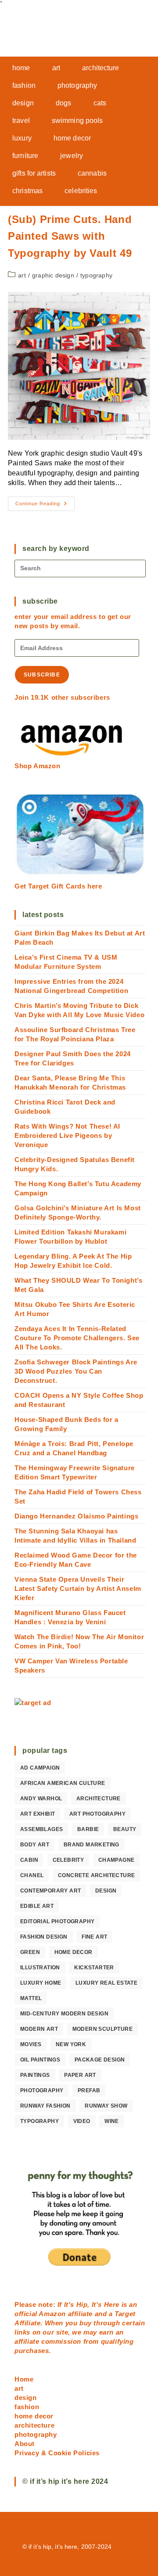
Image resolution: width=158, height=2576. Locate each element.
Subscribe (42, 675)
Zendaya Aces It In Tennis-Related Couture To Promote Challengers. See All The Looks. (77, 1338)
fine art (94, 1937)
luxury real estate (106, 1983)
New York (71, 2044)
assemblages (41, 1829)
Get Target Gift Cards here (58, 886)
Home (24, 2379)
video (82, 2121)
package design (100, 2060)
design (106, 1891)
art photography (97, 1814)
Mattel (31, 1998)
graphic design (53, 275)
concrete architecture (96, 1875)
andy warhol (41, 1799)
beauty (125, 1829)
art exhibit (38, 1814)
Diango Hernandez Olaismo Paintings (76, 1516)
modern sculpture (102, 2029)
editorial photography (57, 1921)
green (30, 1952)
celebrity (68, 1860)
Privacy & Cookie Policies (57, 2453)
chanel (32, 1875)
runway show (106, 2106)
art (22, 275)
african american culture (63, 1783)
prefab (89, 2090)
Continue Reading (45, 506)
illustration (40, 1968)
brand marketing (92, 1845)
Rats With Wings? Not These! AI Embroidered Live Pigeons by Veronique (67, 1135)
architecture (99, 1799)
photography (42, 2090)
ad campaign (40, 1768)
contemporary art (50, 1891)
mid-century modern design (64, 2014)
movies (31, 2044)
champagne (117, 1860)
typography (96, 275)
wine (112, 2121)
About (25, 2444)
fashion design (44, 1937)
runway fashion (45, 2106)
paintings (35, 2075)
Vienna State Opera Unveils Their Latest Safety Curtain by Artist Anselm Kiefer (78, 1588)
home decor (74, 1952)
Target (125, 2314)
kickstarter (94, 1968)
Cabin (29, 1860)
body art (35, 1845)
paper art (80, 2075)
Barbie (88, 1829)
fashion (27, 2407)
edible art (37, 1906)
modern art (39, 2029)
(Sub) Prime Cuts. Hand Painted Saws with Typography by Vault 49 (70, 236)
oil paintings (40, 2060)
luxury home (41, 1983)
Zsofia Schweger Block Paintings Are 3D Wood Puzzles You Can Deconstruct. (76, 1371)
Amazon (53, 2314)
